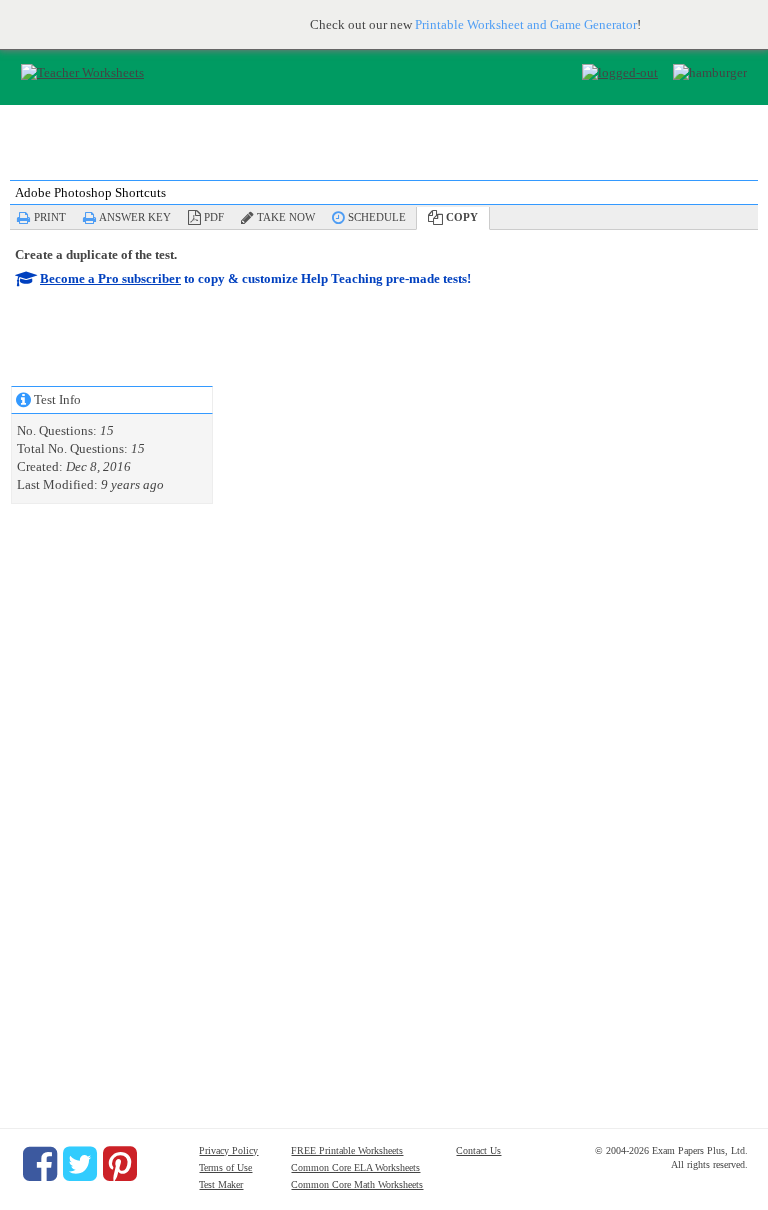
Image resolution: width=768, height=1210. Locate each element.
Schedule (377, 217)
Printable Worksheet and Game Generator (526, 24)
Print (50, 217)
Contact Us (478, 1150)
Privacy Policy (228, 1150)
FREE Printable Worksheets (347, 1150)
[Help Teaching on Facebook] (40, 1164)
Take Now (286, 217)
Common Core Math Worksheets (357, 1184)
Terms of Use (225, 1167)
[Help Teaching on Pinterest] (120, 1164)
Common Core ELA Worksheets (355, 1167)
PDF (214, 217)
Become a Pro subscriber (110, 278)
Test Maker (221, 1184)
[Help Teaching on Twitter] (80, 1164)
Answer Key (135, 217)
